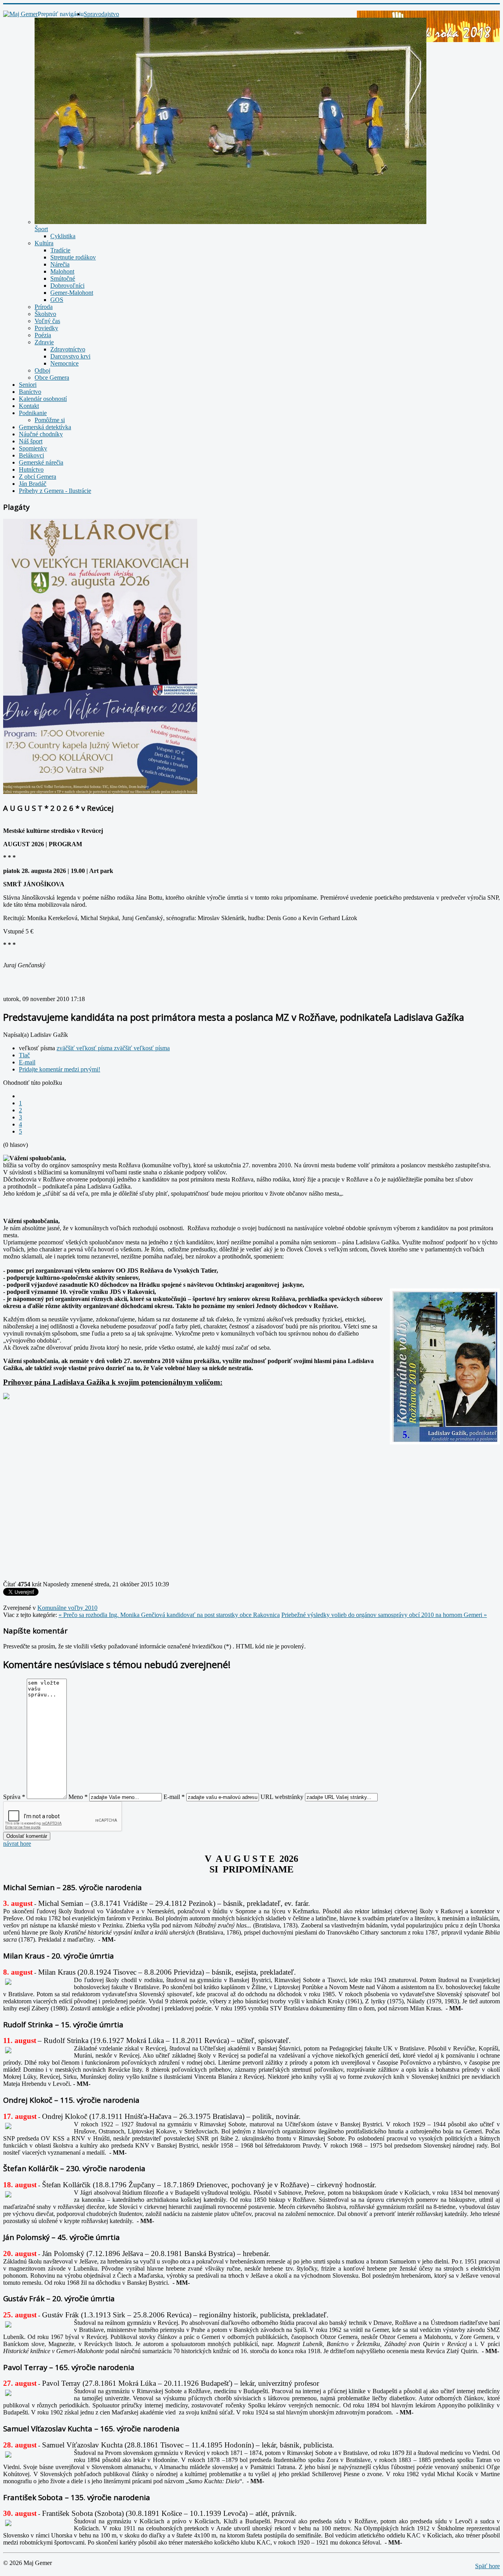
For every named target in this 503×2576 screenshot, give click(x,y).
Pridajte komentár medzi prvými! (60, 1069)
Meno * (78, 1797)
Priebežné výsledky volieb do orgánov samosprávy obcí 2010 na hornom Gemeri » (384, 1615)
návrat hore (17, 1844)
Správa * (14, 1797)
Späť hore (487, 2566)
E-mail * (174, 1797)
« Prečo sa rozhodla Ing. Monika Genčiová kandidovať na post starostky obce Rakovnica (169, 1615)
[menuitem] (101, 14)
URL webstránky (282, 1797)
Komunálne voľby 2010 (67, 1608)
